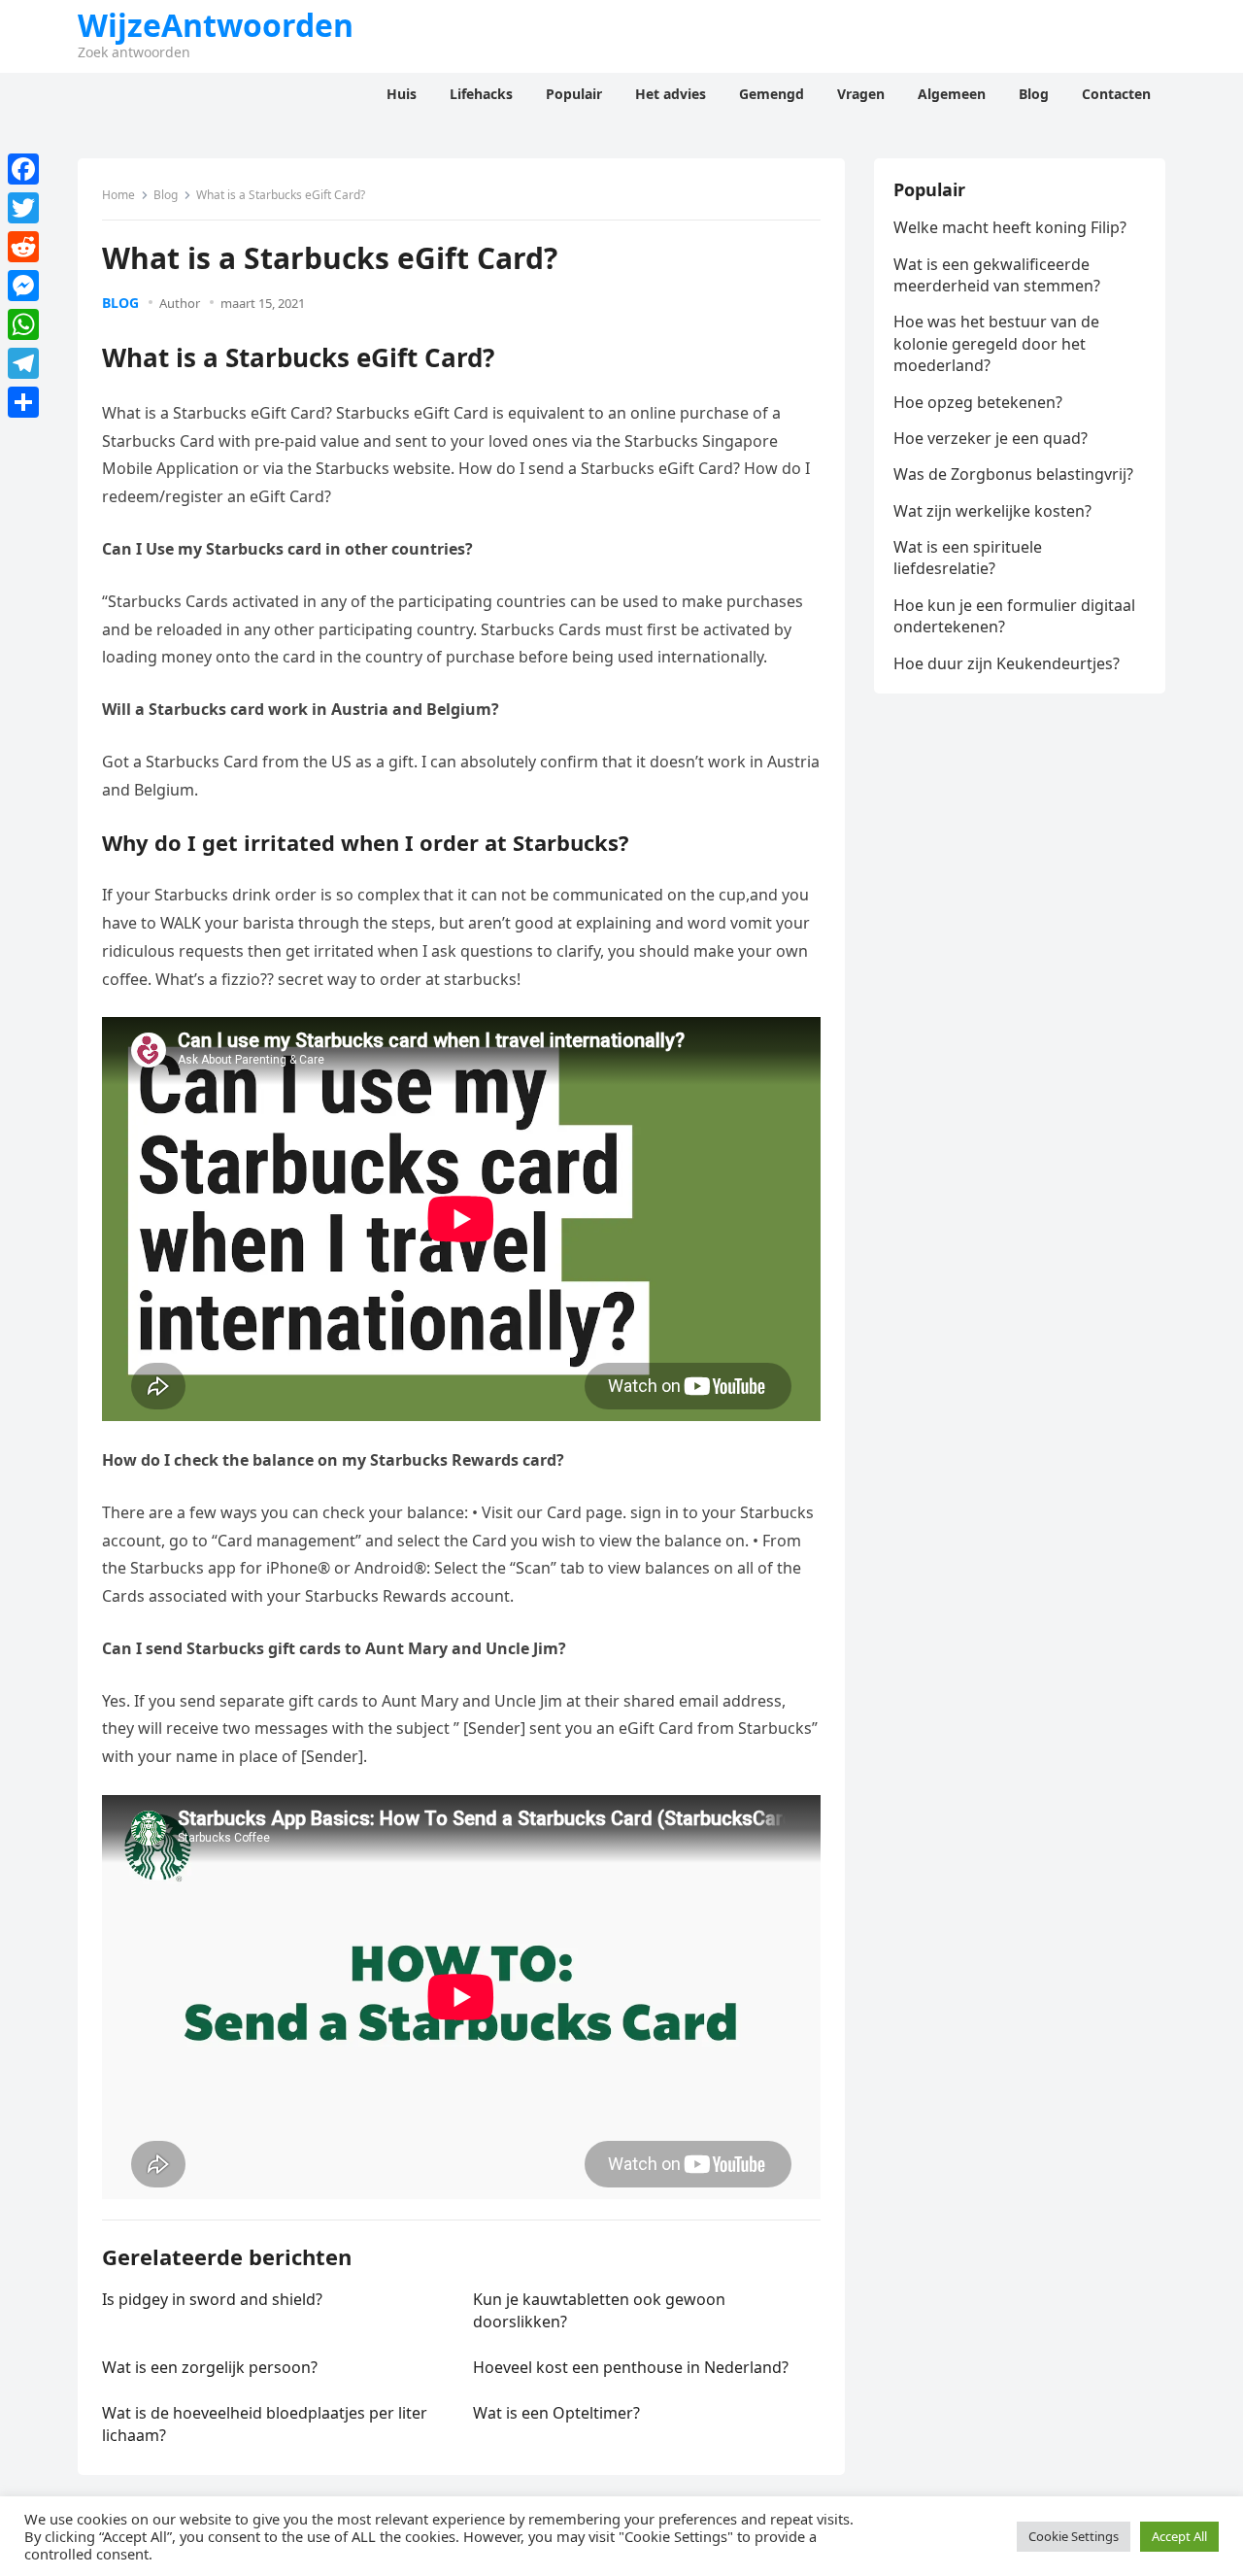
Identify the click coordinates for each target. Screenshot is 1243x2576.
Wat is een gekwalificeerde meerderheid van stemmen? (997, 275)
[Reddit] (23, 247)
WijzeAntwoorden (216, 25)
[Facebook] (23, 169)
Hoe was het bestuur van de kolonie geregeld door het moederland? (996, 343)
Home (118, 195)
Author (180, 303)
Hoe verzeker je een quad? (991, 438)
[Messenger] (23, 286)
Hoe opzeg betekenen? (978, 402)
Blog (166, 195)
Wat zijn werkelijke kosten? (992, 511)
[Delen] (23, 402)
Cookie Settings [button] (1074, 2536)
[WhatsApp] (23, 324)
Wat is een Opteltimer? (556, 2413)
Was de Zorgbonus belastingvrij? (1013, 474)
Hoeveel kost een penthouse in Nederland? (631, 2367)
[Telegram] (23, 363)
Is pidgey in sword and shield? (212, 2299)
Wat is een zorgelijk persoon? (210, 2367)
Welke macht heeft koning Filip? (1010, 227)
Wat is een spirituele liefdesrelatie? (968, 558)
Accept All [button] (1179, 2536)
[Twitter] (23, 208)
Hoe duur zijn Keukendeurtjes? (1007, 663)
